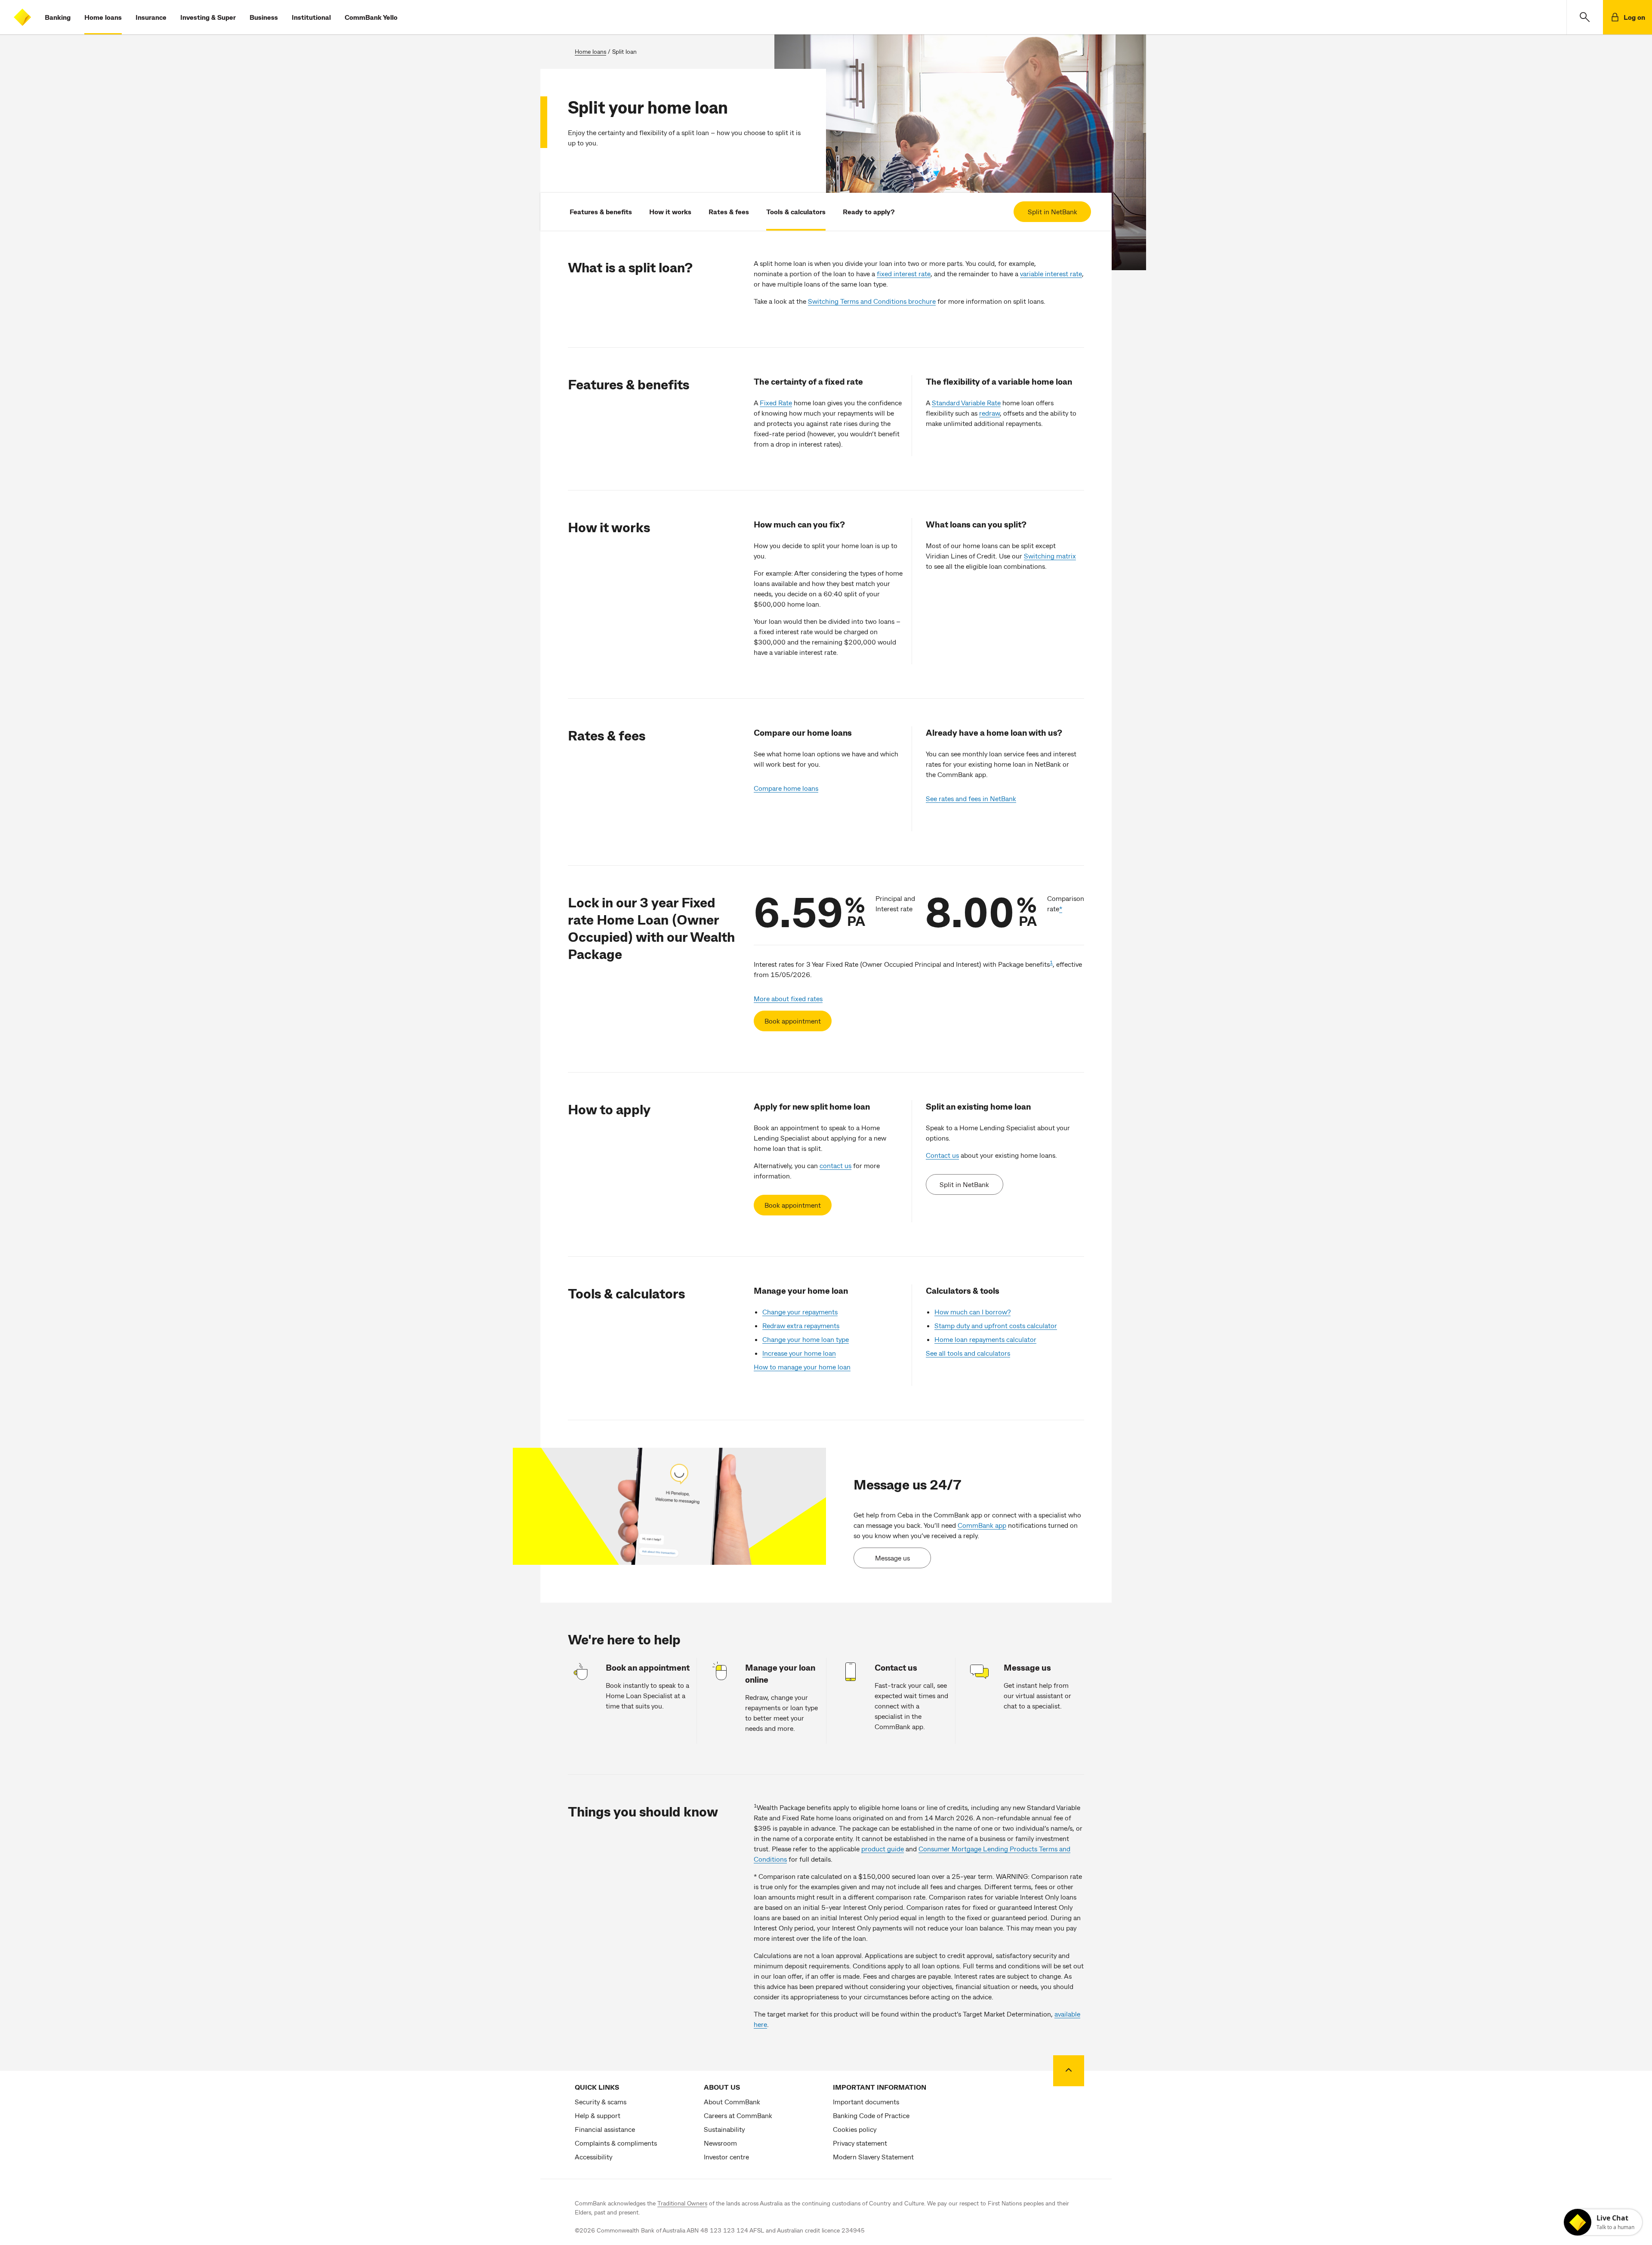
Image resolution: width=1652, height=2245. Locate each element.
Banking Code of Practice (871, 2115)
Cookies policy (855, 2129)
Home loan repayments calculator (985, 1339)
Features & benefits (601, 211)
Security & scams (601, 2102)
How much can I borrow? (972, 1312)
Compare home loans (786, 788)
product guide (883, 1849)
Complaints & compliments (616, 2143)
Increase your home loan (799, 1353)
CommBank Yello (371, 17)
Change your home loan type (806, 1339)
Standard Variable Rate (966, 402)
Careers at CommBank (738, 2115)
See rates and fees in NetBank (971, 798)
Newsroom (720, 2143)
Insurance (151, 17)
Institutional (311, 17)
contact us (835, 1165)
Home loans (103, 17)
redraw (989, 413)
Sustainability (724, 2129)
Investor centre (726, 2157)
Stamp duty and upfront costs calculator (996, 1325)
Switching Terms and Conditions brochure (872, 301)
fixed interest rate (904, 273)
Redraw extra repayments (801, 1325)
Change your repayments (800, 1312)
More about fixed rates (788, 998)
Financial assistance (605, 2129)
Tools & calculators (796, 211)
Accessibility (593, 2157)
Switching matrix (1050, 556)
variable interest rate (1051, 273)
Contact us (942, 1155)
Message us (892, 1558)
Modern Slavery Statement (873, 2157)
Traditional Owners (682, 2203)
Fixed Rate (776, 402)
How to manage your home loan (802, 1367)
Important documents (866, 2102)
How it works (670, 211)
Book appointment (793, 1021)
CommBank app (982, 1525)
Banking (58, 17)
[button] (1585, 17)
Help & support (598, 2115)
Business (264, 17)
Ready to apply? (869, 211)
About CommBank (732, 2102)
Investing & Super (208, 17)
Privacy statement (860, 2143)
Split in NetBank (1053, 211)
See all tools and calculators (968, 1353)
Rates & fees (729, 211)
